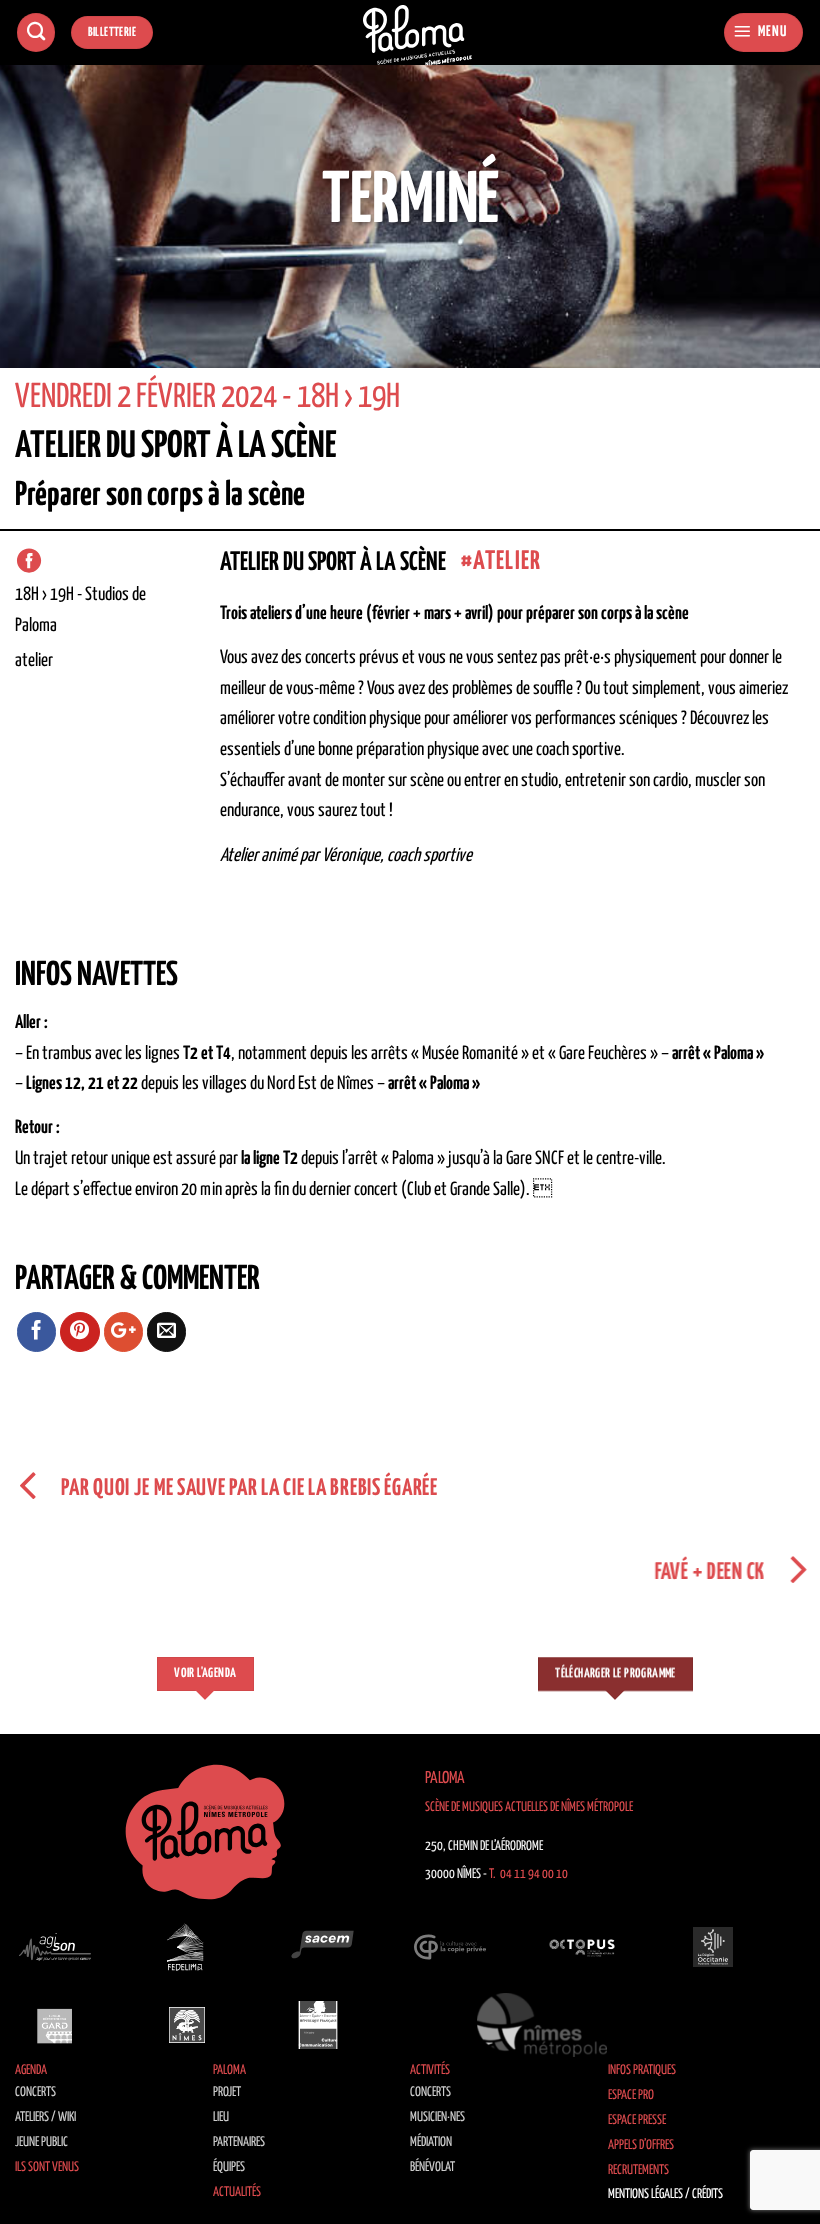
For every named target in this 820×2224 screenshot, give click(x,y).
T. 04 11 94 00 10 (528, 1874)
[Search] (36, 32)
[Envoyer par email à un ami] (167, 1332)
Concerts (35, 2092)
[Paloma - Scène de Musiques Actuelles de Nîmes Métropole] (418, 35)
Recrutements (638, 2170)
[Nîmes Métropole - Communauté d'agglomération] (542, 2025)
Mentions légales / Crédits (665, 2194)
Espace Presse (637, 2120)
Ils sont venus (47, 2167)
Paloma (229, 2070)
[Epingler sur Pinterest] (80, 1332)
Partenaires (239, 2142)
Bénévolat (432, 2167)
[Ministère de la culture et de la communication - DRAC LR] (318, 2025)
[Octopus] (582, 1947)
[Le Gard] (55, 2025)
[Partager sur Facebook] (37, 1332)
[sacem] (318, 1947)
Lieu (221, 2117)
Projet (227, 2092)
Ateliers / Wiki (45, 2117)
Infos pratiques (642, 2070)
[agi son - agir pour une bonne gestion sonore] (55, 1947)
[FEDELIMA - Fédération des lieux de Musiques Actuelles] (187, 1947)
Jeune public (41, 2142)
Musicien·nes (437, 2117)
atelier (507, 561)
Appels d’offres (641, 2145)
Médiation (431, 2142)
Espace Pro (631, 2095)
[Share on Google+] (124, 1332)
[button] (763, 32)
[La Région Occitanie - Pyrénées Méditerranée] (713, 1947)
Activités (430, 2070)
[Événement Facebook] (29, 561)
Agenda (31, 2070)
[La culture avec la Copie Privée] (450, 1947)
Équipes (229, 2167)
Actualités (237, 2192)
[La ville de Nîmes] (187, 2025)
